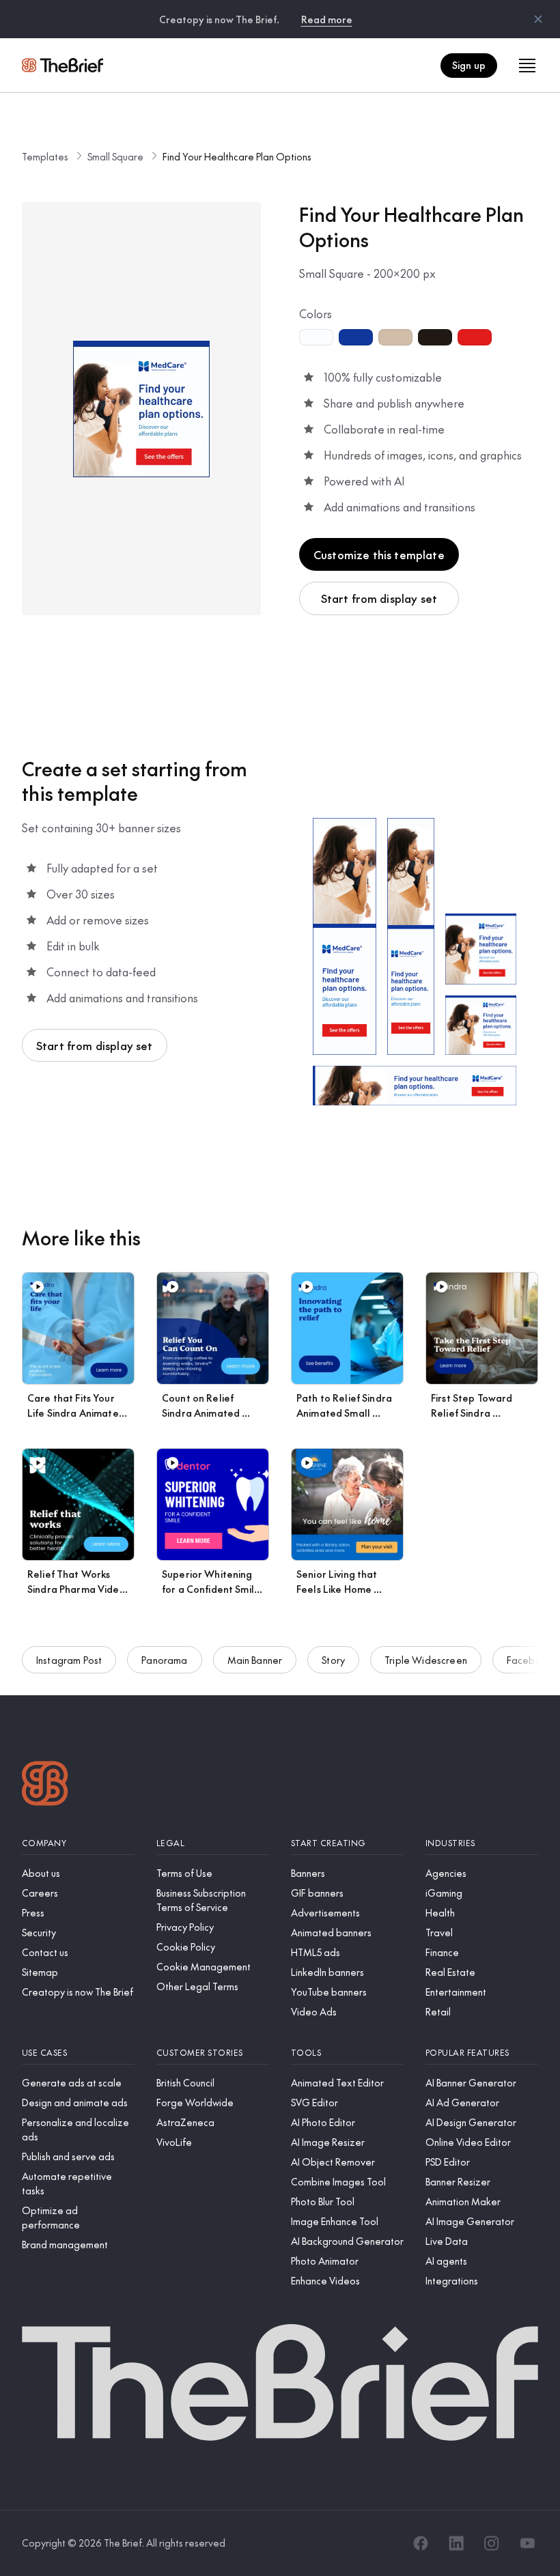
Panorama (164, 1660)
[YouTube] (527, 2543)
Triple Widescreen (426, 1660)
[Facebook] (421, 2543)
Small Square (115, 156)
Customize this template (379, 554)
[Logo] (45, 1785)
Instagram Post (69, 1660)
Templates (45, 156)
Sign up (469, 65)
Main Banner (255, 1660)
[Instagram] (492, 2543)
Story (333, 1660)
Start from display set (379, 598)
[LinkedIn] (456, 2543)
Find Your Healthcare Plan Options (237, 156)
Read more (327, 19)
